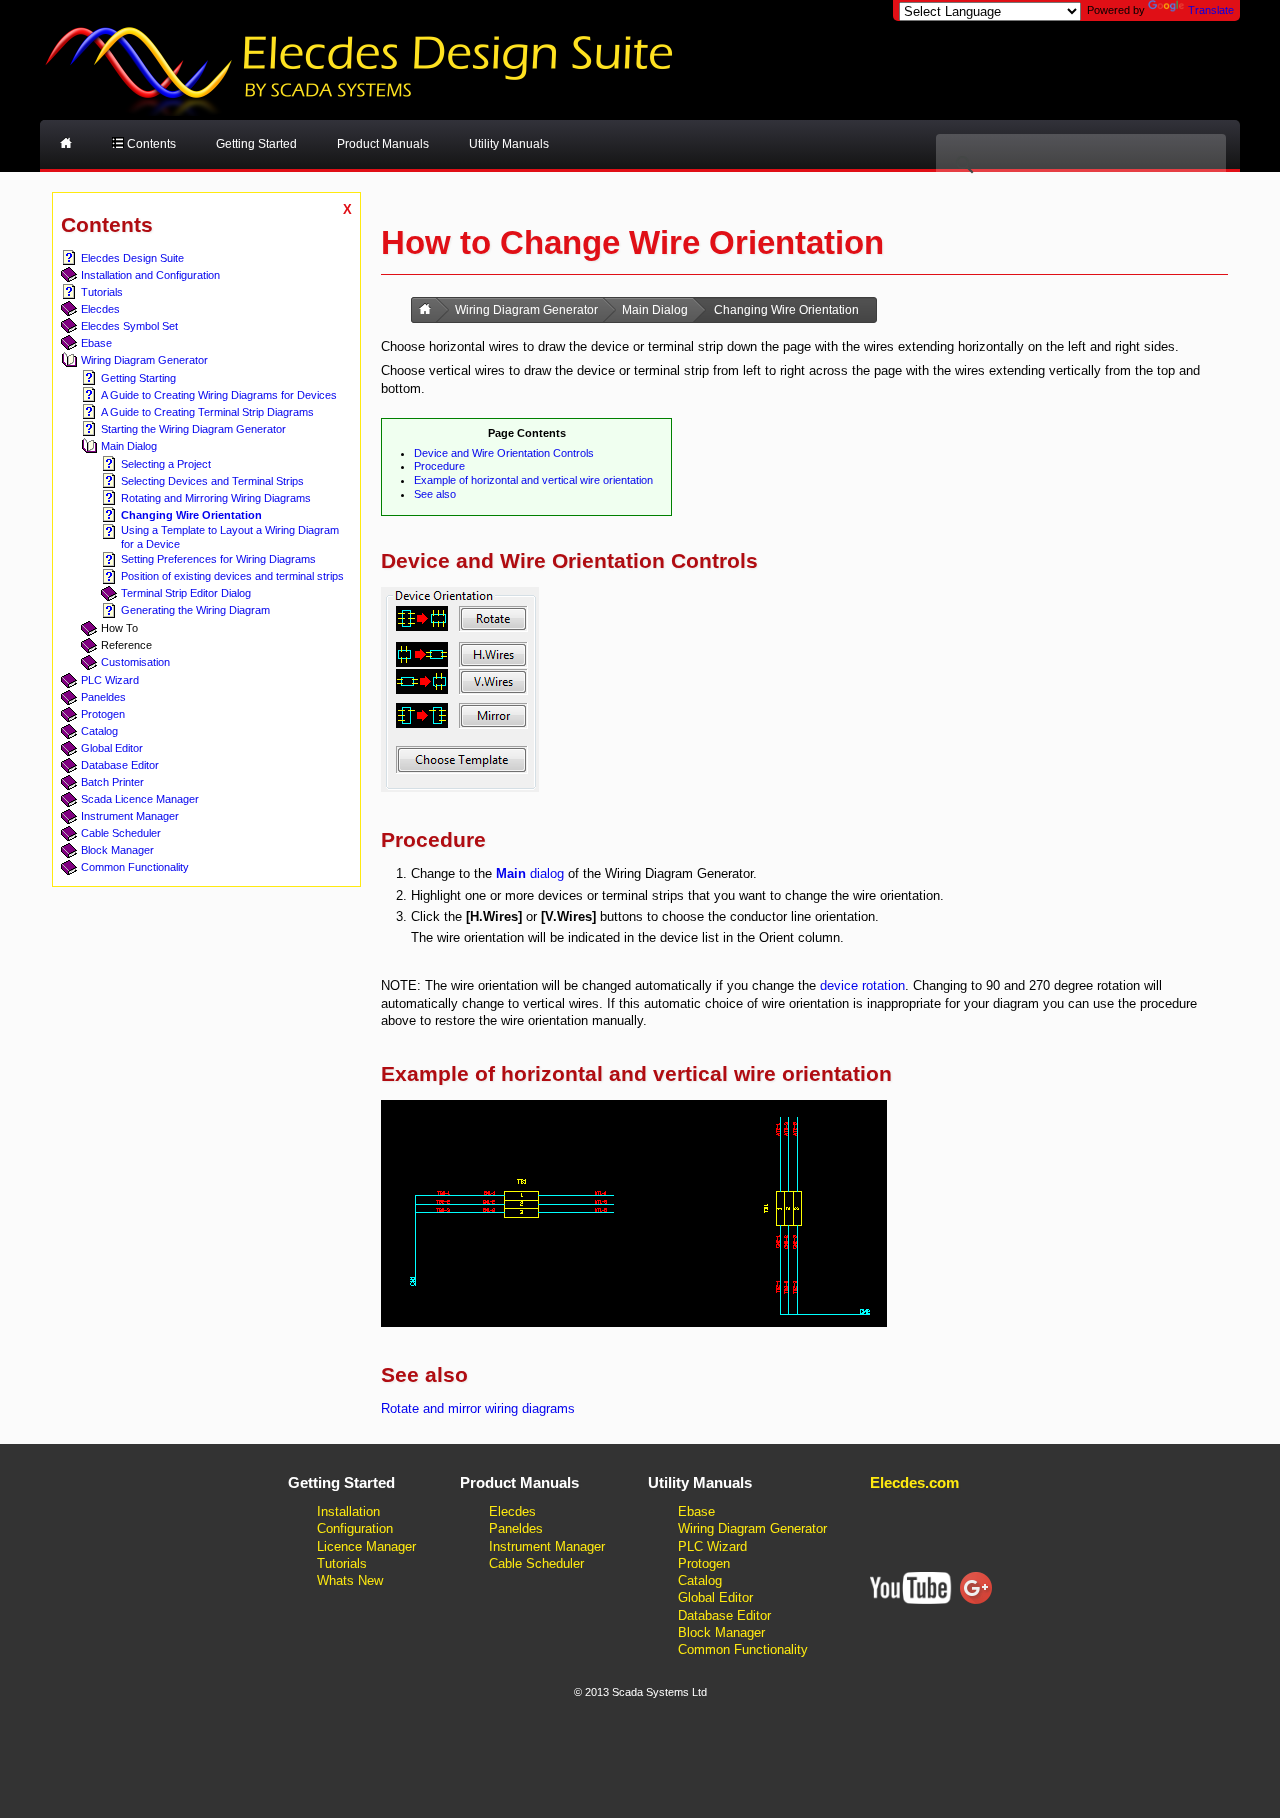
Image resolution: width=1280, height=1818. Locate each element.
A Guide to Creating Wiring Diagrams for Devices (219, 395)
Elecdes (100, 309)
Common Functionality (135, 867)
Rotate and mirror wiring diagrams (478, 1408)
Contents (150, 144)
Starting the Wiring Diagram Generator (193, 429)
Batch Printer (112, 782)
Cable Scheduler (121, 833)
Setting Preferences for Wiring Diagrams (218, 559)
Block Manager (117, 850)
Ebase (96, 343)
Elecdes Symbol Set (129, 326)
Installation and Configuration (150, 275)
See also (435, 494)
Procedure (439, 466)
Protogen (103, 714)
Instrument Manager (130, 816)
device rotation (862, 985)
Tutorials (102, 292)
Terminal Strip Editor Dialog (186, 593)
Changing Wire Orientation (191, 515)
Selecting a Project (166, 464)
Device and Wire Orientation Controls (504, 453)
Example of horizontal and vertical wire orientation (533, 480)
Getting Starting (138, 378)
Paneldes (103, 697)
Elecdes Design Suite (132, 258)
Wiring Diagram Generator (144, 360)
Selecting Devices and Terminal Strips (212, 481)
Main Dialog (129, 446)
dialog (530, 873)
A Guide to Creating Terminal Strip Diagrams (207, 412)
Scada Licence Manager (140, 799)
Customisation (135, 662)
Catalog (99, 731)
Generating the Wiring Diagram (195, 610)
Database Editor (120, 765)
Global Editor (112, 748)
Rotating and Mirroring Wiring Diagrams (216, 498)
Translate (1211, 10)
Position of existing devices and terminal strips (232, 576)
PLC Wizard (110, 680)
